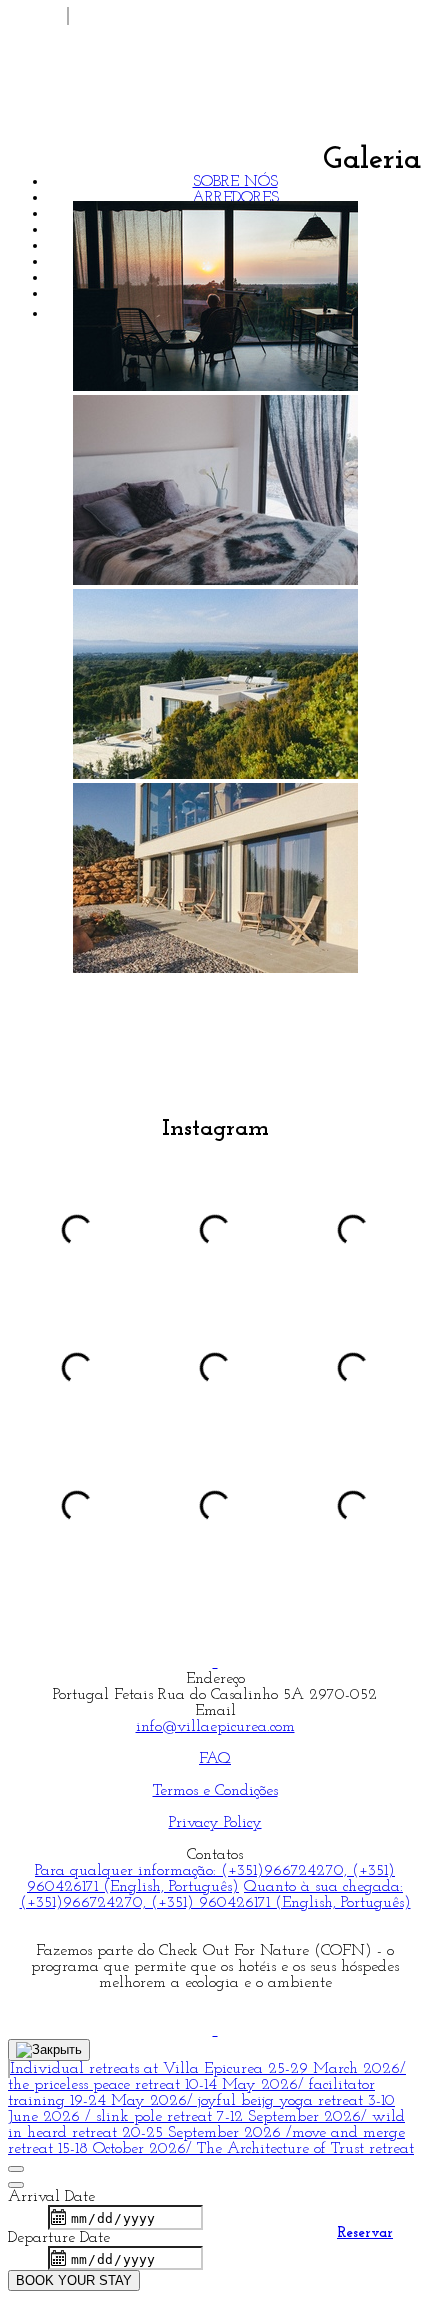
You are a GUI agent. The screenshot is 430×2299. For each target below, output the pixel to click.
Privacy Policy (215, 1823)
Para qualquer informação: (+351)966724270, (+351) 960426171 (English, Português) (211, 1879)
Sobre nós (235, 182)
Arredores (235, 198)
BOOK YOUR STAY (74, 2280)
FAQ (215, 1759)
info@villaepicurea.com (215, 1727)
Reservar (365, 2233)
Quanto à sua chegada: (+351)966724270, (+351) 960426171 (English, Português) (215, 1895)
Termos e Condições (215, 1791)
